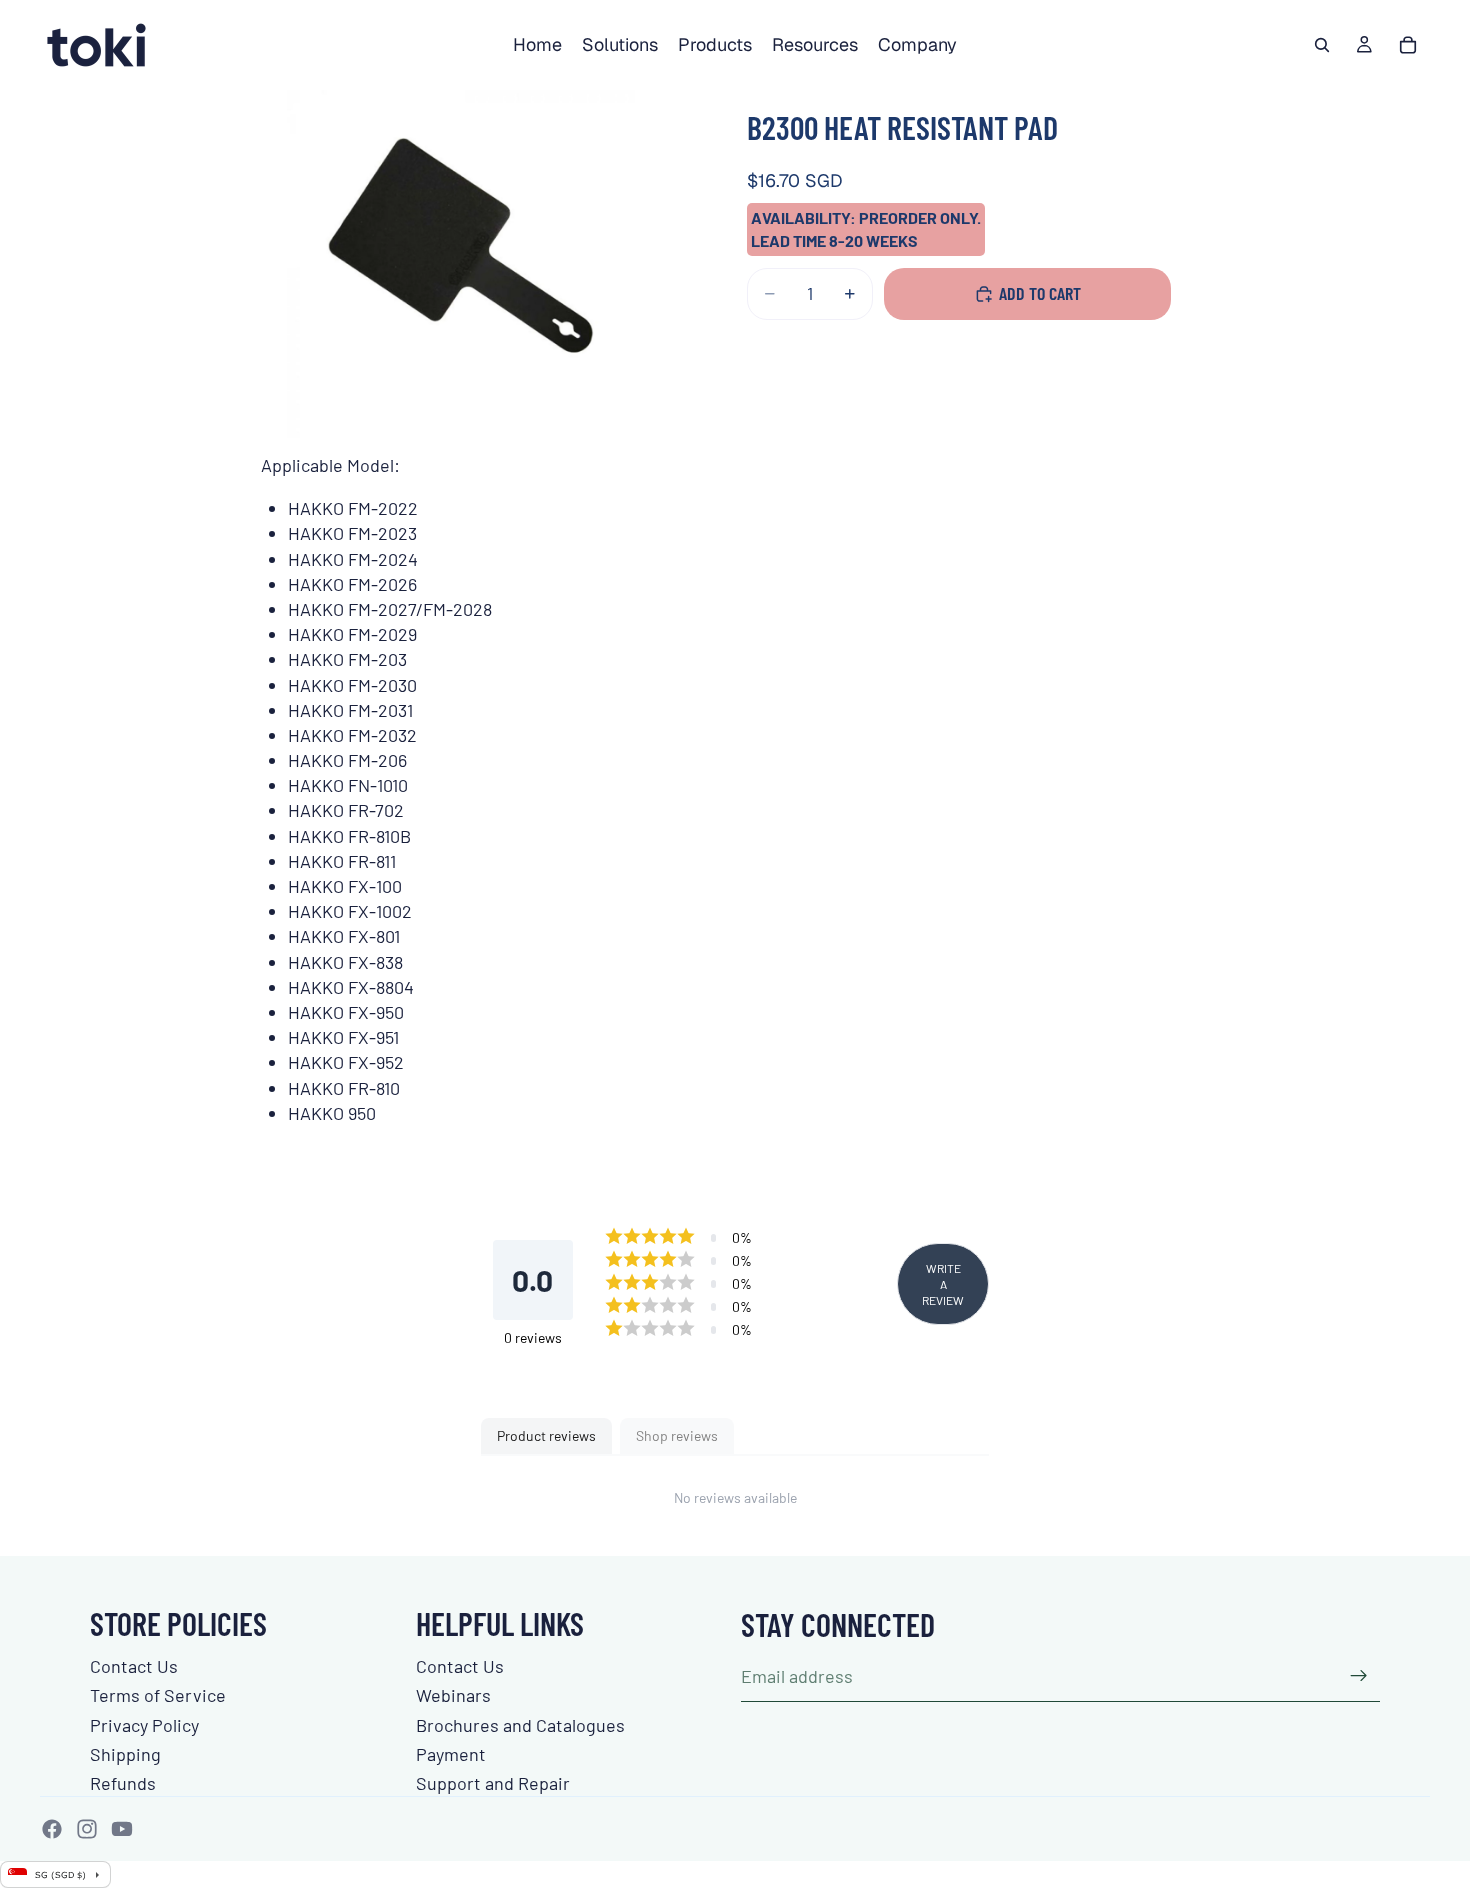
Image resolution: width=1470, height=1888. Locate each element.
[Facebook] (52, 1829)
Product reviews (546, 1435)
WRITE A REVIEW (943, 1284)
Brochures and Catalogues (520, 1725)
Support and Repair (493, 1783)
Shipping (125, 1754)
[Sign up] (1359, 1676)
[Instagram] (87, 1829)
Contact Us (134, 1666)
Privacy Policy (144, 1725)
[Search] (1322, 45)
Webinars (453, 1695)
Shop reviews (677, 1435)
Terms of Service (158, 1695)
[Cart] (1408, 45)
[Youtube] (122, 1829)
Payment (451, 1754)
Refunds (123, 1783)
